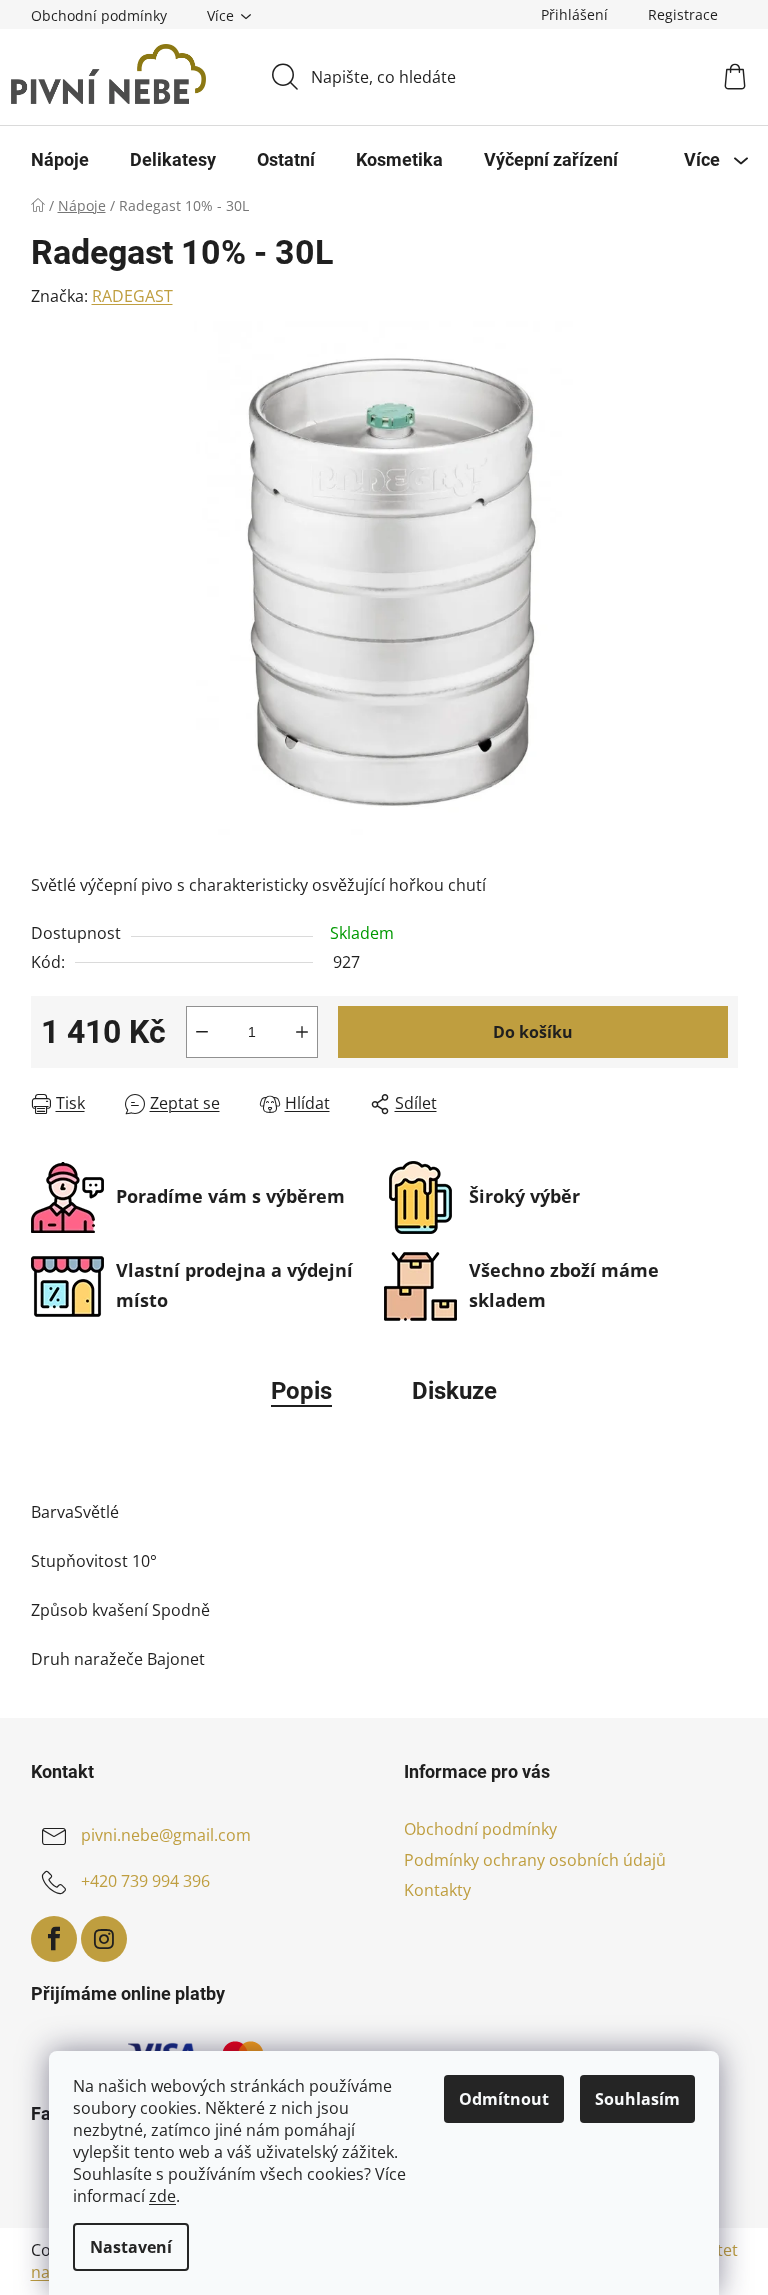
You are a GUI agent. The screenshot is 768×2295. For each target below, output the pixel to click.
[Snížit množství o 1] (202, 1032)
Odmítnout (504, 2099)
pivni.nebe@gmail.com (166, 1836)
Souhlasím (637, 2099)
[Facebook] (54, 1939)
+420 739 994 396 (145, 1882)
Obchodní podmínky (99, 15)
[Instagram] (104, 1939)
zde (162, 2196)
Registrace (683, 14)
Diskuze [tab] (454, 1391)
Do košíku (533, 1032)
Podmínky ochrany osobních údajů (535, 1860)
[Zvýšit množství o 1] (302, 1032)
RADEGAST (132, 296)
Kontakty (437, 1890)
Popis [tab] (301, 1391)
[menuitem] (60, 160)
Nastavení (131, 2247)
